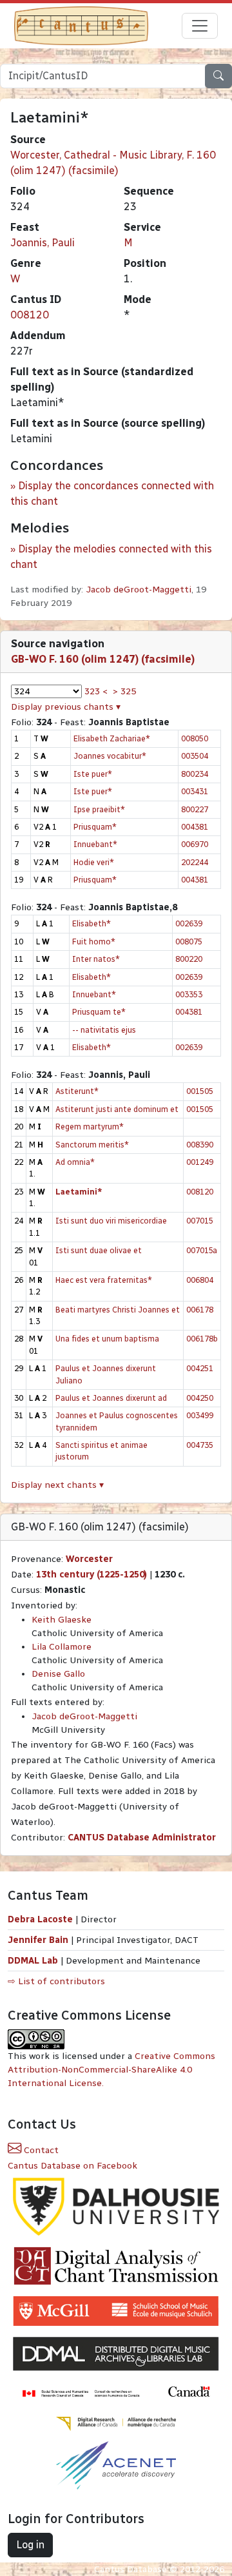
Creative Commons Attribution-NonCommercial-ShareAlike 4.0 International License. (111, 2070)
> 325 (124, 691)
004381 (195, 827)
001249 (200, 1162)
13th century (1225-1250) (92, 1575)
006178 (200, 1310)
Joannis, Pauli (43, 243)
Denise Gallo (58, 1674)
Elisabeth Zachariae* (112, 738)
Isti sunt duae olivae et (99, 1250)
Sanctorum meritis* (92, 1145)
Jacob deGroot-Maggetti (139, 590)
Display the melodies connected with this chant (111, 557)
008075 (189, 942)
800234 (195, 774)
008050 (195, 738)
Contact (40, 2150)
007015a (202, 1250)
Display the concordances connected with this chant (112, 493)
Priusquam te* (99, 1012)
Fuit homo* (94, 942)
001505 (200, 1091)
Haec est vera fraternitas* (104, 1280)
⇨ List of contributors (56, 1981)
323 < (96, 691)
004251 (200, 1368)
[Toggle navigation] (200, 26)
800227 (195, 809)
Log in (30, 2545)
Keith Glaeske (62, 1620)
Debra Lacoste (40, 1919)
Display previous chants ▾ (66, 707)
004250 (200, 1398)
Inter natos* (96, 959)
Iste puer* (93, 774)
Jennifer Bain (39, 1940)
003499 (200, 1415)
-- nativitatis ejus (104, 1030)
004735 (200, 1445)
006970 (195, 844)
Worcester (89, 1559)
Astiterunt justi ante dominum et (117, 1109)
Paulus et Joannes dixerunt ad (111, 1398)
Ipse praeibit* (99, 809)
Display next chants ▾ (57, 1485)
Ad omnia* (75, 1162)
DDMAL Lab (33, 1961)
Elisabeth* (92, 923)
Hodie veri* (94, 862)
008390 (200, 1145)
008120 (30, 315)
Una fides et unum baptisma (107, 1339)
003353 (189, 994)
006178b (202, 1339)
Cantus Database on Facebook (72, 2166)
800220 (189, 959)
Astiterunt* (77, 1091)
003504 (195, 756)
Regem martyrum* (90, 1127)
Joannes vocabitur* (110, 756)
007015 (200, 1221)
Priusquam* (95, 827)
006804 (200, 1280)
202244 (195, 862)
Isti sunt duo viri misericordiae (111, 1221)
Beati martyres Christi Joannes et (118, 1310)
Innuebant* (95, 844)
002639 (189, 923)
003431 (195, 791)
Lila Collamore (62, 1647)
